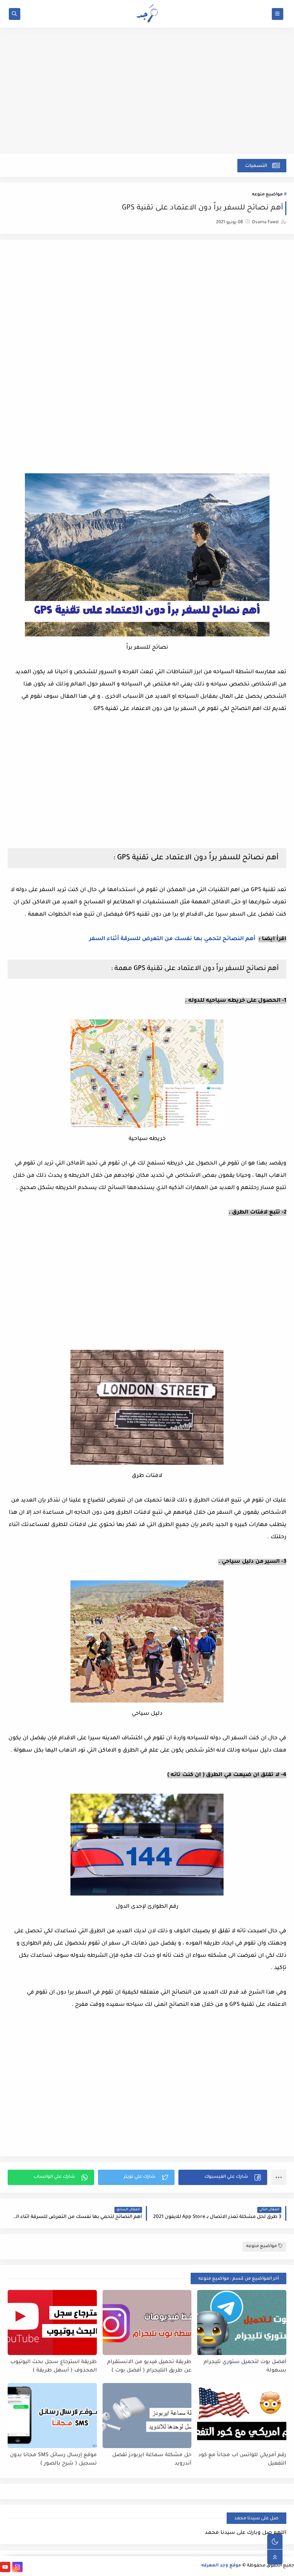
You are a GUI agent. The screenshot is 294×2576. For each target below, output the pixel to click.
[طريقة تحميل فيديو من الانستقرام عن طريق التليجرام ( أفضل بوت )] (147, 2322)
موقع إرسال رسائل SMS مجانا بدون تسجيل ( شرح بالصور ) (53, 2460)
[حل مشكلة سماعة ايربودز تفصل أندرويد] (147, 2416)
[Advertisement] (147, 95)
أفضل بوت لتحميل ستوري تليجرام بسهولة (245, 2367)
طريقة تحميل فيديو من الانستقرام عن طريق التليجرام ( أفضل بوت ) (149, 2367)
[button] (223, 2177)
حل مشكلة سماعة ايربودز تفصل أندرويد (152, 2460)
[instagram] (17, 2567)
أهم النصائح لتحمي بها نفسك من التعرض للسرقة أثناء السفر (172, 939)
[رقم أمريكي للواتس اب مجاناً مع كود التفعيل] (242, 2416)
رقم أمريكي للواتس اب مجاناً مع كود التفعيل (242, 2460)
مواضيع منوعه (267, 195)
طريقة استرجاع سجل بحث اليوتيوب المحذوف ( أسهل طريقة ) (54, 2367)
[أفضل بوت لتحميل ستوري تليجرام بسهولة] (242, 2322)
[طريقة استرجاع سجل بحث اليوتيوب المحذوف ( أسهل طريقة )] (52, 2322)
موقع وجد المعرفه (221, 2566)
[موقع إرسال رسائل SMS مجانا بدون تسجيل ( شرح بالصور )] (52, 2416)
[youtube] (5, 2567)
